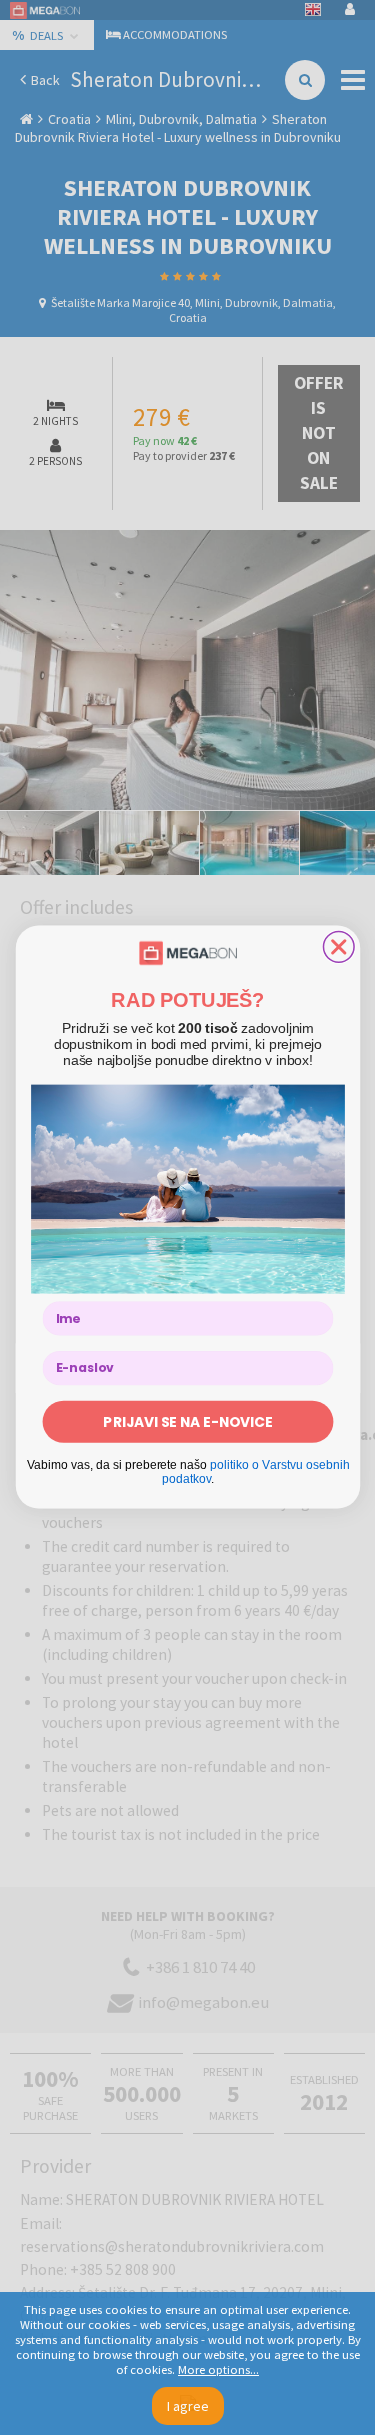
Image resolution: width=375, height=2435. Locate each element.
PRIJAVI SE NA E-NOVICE (187, 1421)
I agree (188, 2406)
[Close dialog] (338, 947)
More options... (218, 2369)
